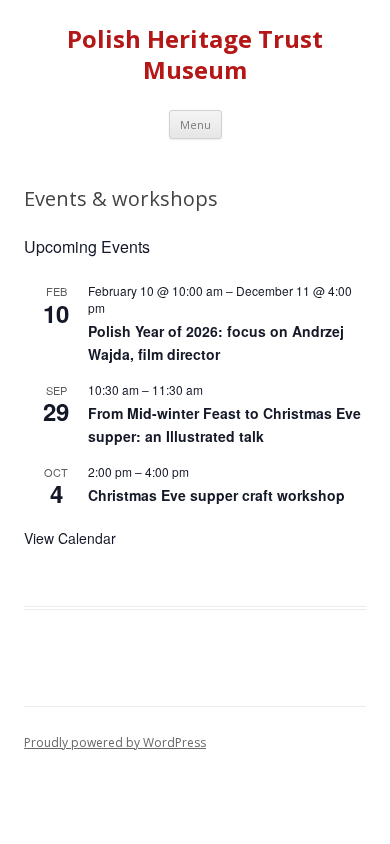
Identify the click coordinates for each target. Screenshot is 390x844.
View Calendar (70, 538)
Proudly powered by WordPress (115, 742)
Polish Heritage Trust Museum (195, 55)
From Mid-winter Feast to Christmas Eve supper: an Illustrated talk (224, 424)
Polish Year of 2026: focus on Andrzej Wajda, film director (216, 342)
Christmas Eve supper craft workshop (216, 495)
